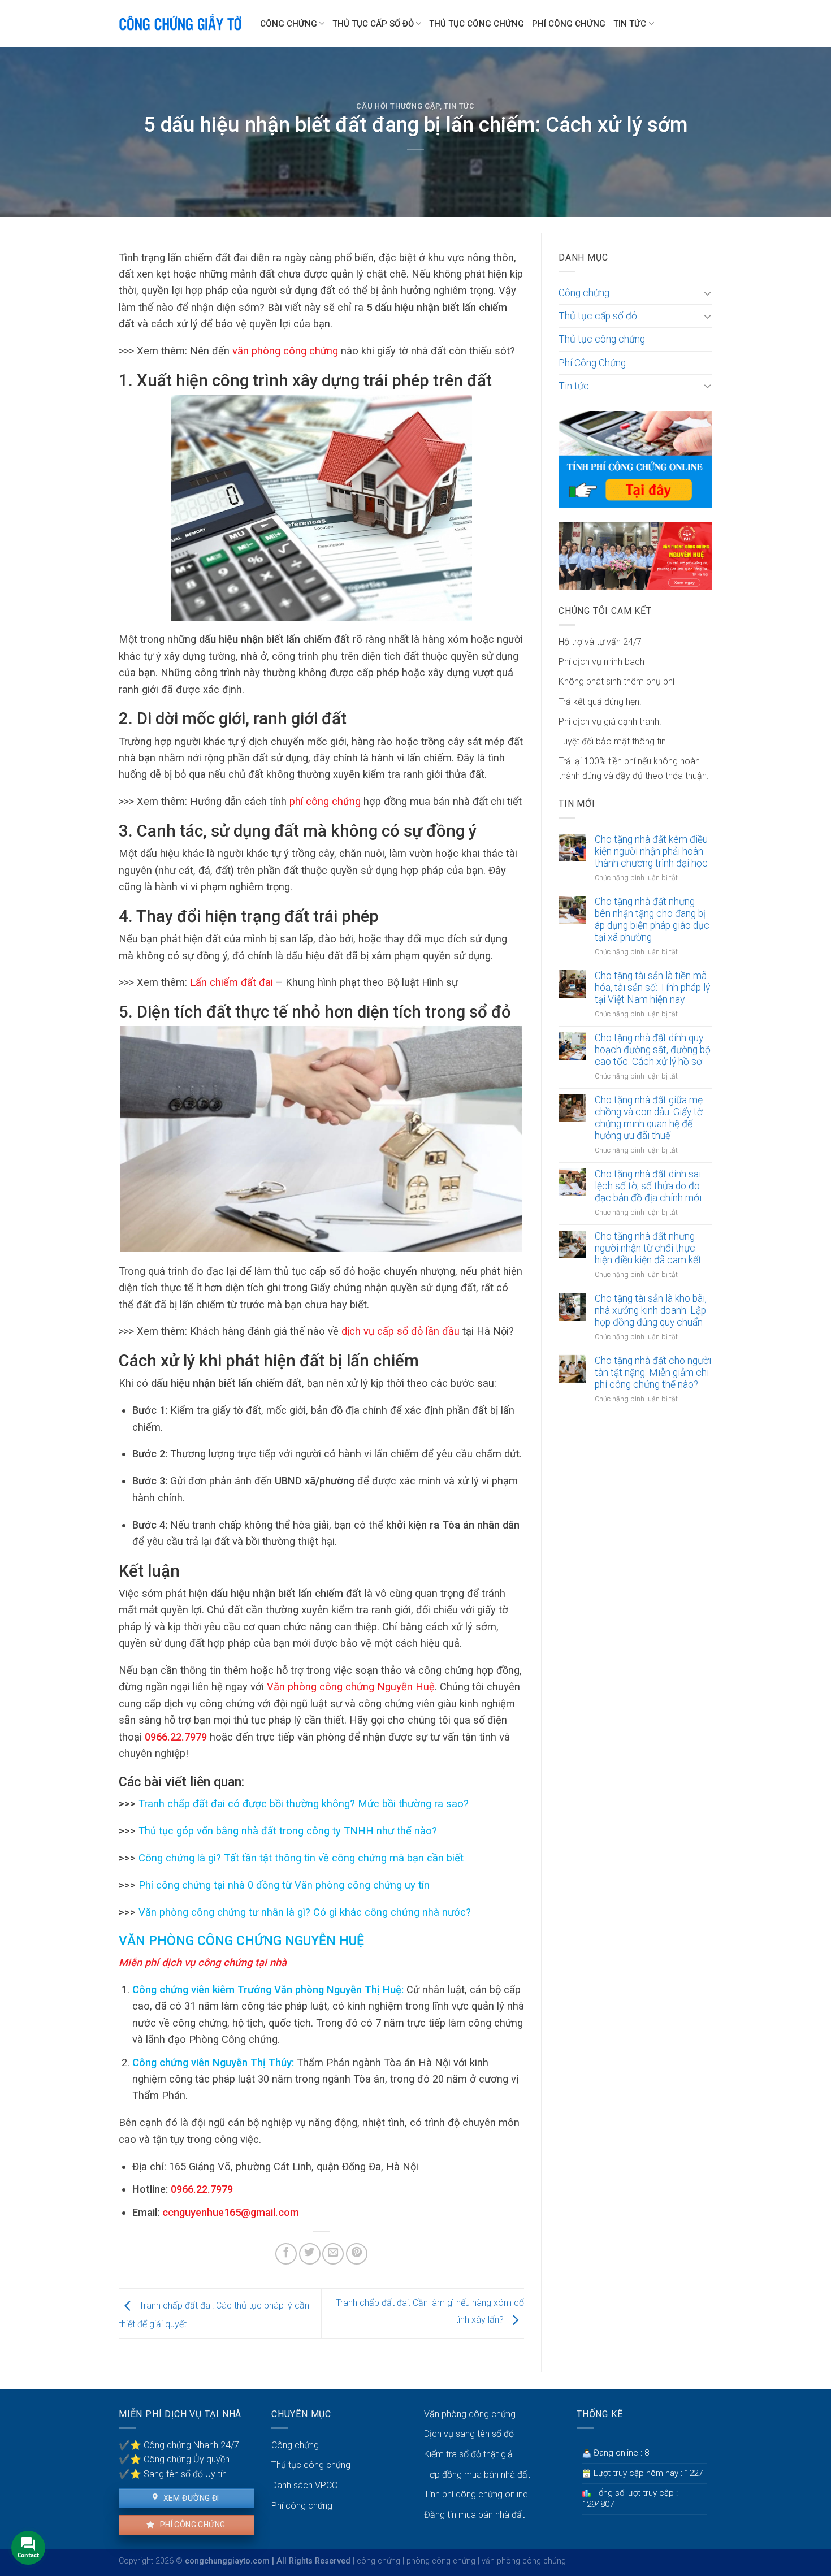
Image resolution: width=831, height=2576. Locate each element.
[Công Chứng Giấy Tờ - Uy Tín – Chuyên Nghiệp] (181, 24)
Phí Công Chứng (569, 24)
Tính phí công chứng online (476, 2494)
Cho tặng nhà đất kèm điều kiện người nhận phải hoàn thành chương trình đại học (651, 851)
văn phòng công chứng (524, 2561)
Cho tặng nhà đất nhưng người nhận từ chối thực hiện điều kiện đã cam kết (648, 1248)
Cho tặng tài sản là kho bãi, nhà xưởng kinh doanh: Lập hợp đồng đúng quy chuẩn (651, 1310)
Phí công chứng (191, 2525)
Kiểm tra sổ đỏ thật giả (468, 2454)
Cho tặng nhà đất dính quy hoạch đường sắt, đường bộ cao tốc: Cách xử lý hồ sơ (653, 1050)
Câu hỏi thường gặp (398, 106)
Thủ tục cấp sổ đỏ (373, 24)
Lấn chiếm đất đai (231, 982)
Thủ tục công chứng (477, 24)
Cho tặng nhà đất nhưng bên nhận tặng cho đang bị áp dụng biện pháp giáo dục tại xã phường (652, 919)
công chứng (378, 2561)
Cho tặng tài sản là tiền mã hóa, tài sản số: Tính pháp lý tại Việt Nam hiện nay (652, 988)
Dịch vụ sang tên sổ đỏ (469, 2434)
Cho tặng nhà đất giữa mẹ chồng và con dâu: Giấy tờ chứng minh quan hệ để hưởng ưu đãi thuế (649, 1118)
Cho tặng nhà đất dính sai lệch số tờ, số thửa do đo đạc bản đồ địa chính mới (648, 1186)
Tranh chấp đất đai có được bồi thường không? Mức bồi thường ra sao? (302, 1804)
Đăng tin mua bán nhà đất (474, 2515)
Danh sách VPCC (304, 2485)
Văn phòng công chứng (470, 2414)
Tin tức (630, 24)
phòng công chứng (441, 2561)
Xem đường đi (190, 2498)
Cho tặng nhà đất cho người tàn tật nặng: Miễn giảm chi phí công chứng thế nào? (653, 1373)
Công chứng (289, 24)
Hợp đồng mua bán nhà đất (477, 2475)
